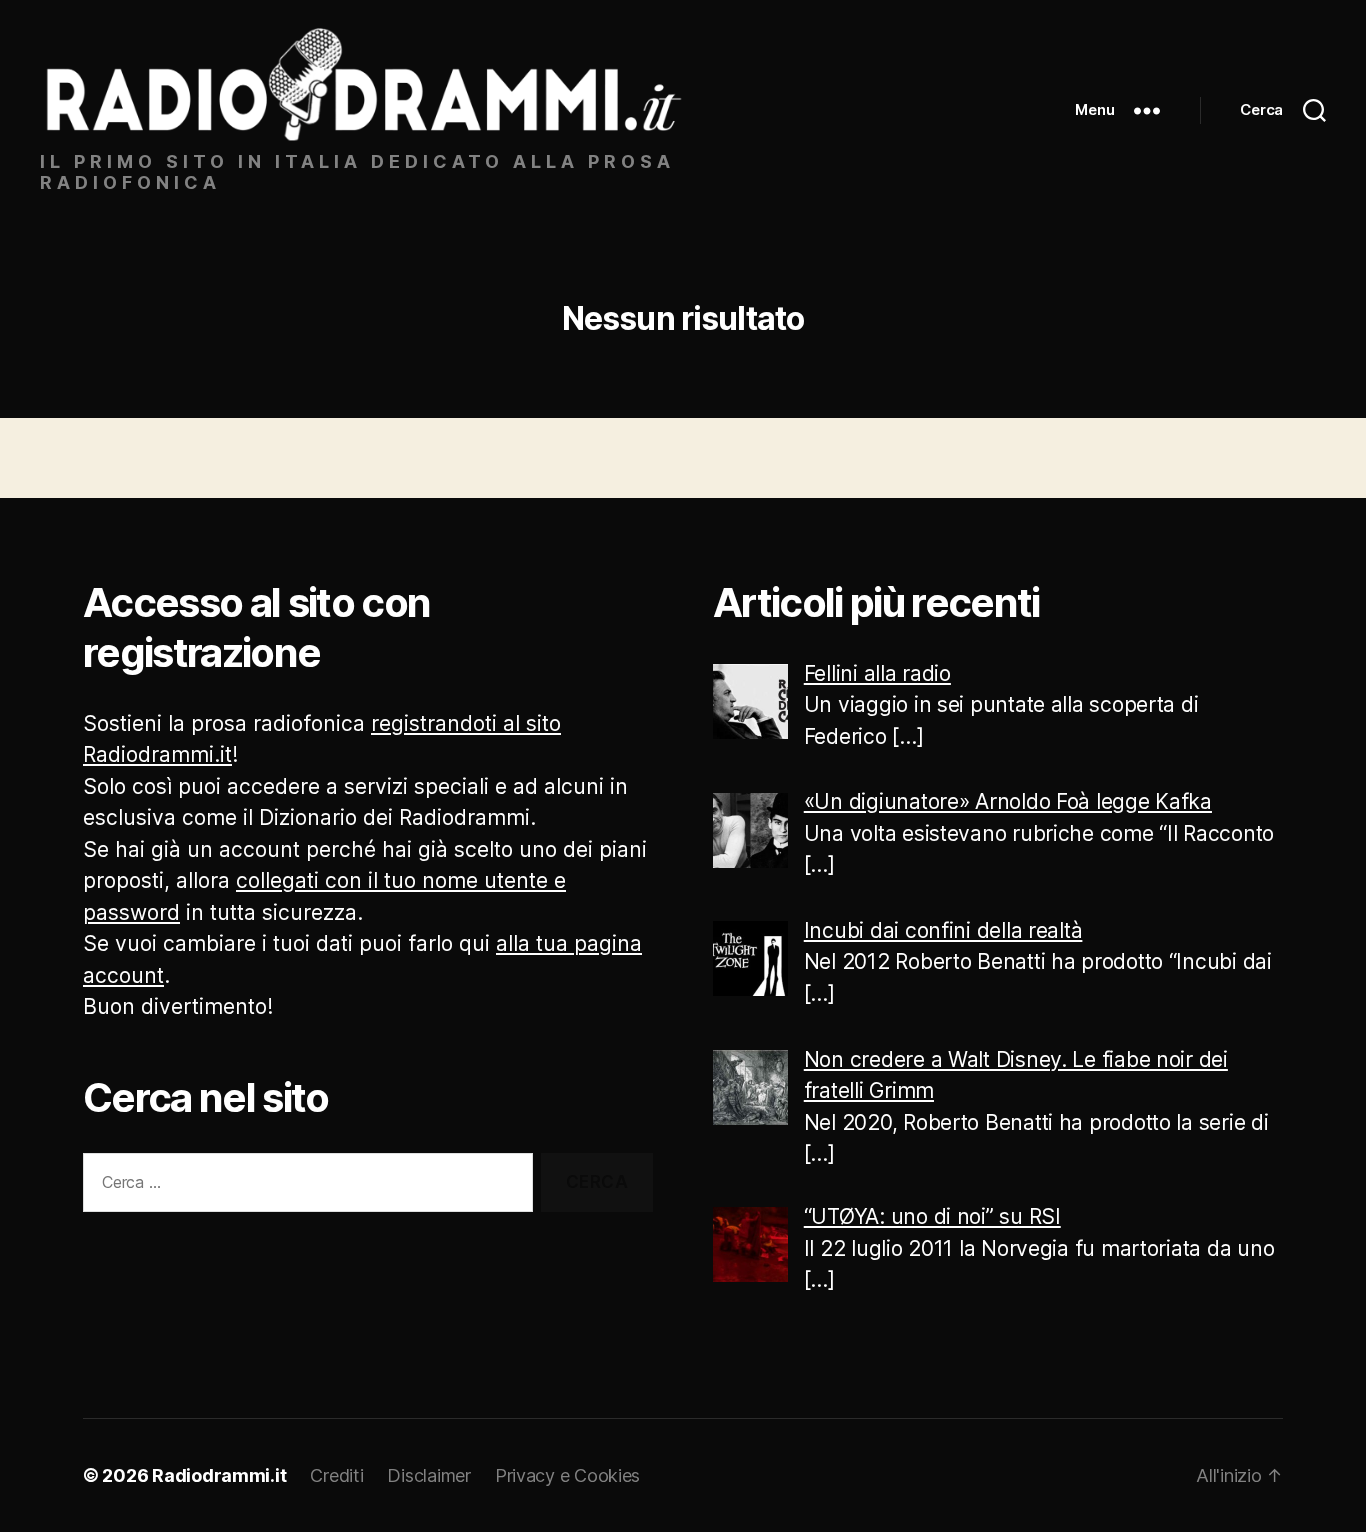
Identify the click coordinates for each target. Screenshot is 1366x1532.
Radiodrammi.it (219, 1475)
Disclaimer (428, 1475)
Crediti (336, 1475)
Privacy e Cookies (567, 1475)
